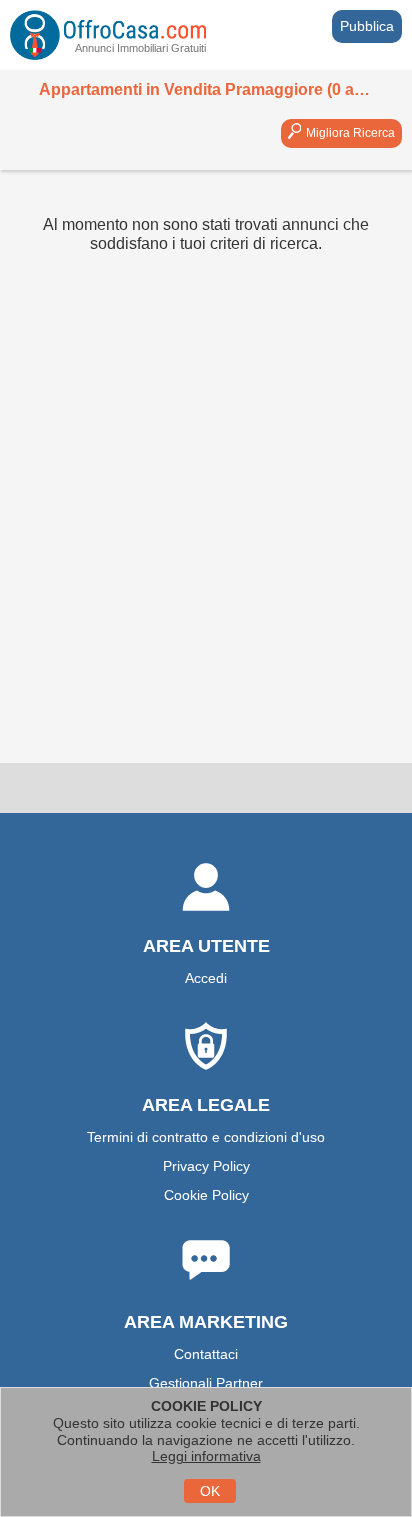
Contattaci (206, 1354)
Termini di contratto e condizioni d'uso (206, 1137)
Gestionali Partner (206, 1383)
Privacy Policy (206, 1166)
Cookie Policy (206, 1195)
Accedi (206, 978)
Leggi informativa (206, 1456)
